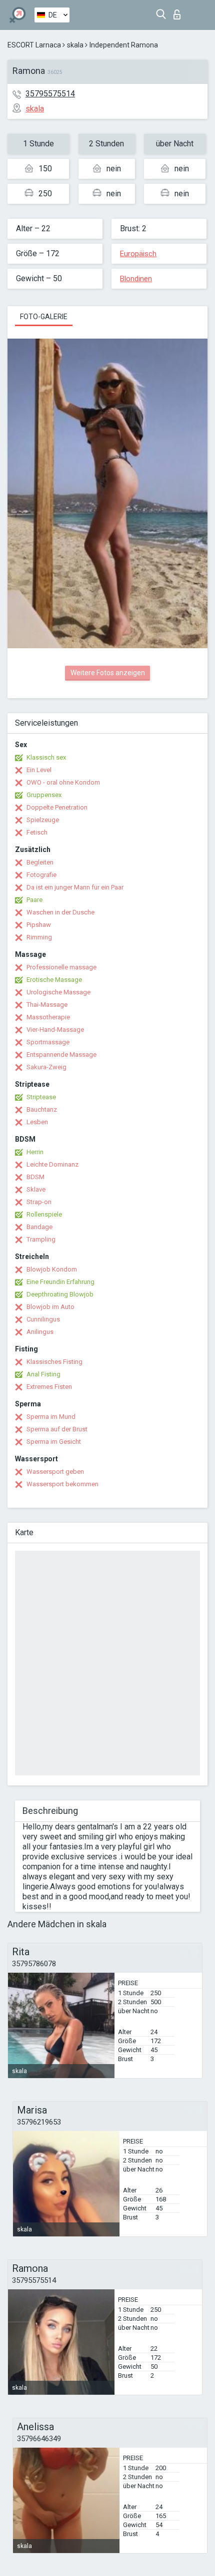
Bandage (39, 1227)
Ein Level (39, 770)
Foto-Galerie (44, 317)
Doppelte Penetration (57, 807)
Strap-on (39, 1202)
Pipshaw (39, 925)
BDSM (35, 1177)
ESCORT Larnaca (34, 45)
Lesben (37, 1122)
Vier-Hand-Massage (55, 1030)
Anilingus (40, 1332)
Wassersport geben (55, 1472)
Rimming (39, 937)
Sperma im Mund (51, 1417)
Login (179, 12)
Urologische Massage (58, 992)
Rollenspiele (44, 1214)
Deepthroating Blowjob (60, 1294)
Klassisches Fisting (54, 1362)
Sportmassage (48, 1042)
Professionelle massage (61, 967)
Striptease (41, 1097)
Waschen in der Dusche (60, 912)
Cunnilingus (43, 1319)
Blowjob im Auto (50, 1307)
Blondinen (136, 279)
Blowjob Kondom (52, 1269)
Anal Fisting (43, 1374)
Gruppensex (44, 795)
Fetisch (37, 832)
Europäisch (138, 254)
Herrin (35, 1152)
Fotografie (41, 875)
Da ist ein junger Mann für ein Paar (75, 887)
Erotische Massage (54, 980)
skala (75, 45)
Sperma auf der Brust (57, 1429)
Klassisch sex (46, 757)
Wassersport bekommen (62, 1484)
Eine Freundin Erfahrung (60, 1282)
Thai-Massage (47, 1005)
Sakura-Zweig (46, 1067)
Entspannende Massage (61, 1055)
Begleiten (40, 862)
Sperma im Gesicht (54, 1442)
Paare (34, 900)
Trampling (41, 1239)
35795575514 (50, 94)
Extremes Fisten (49, 1387)
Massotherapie (48, 1017)
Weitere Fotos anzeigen (108, 673)
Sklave (36, 1189)
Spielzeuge (43, 820)
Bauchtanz (42, 1109)
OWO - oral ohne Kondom (63, 782)
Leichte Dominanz (52, 1164)
